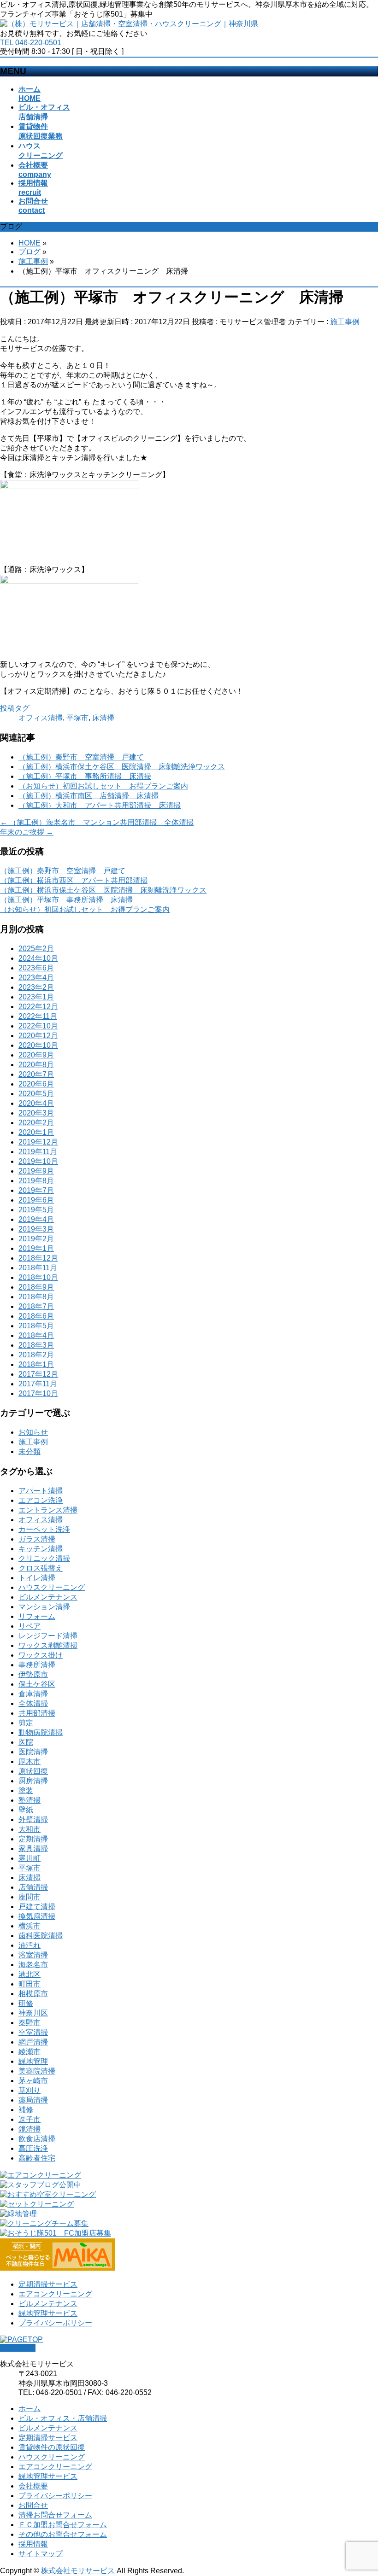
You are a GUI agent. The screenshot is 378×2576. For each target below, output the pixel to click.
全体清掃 (33, 1703)
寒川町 (30, 1858)
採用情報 (33, 2544)
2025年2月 (36, 949)
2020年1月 (36, 1132)
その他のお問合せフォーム (63, 2534)
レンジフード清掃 (48, 1636)
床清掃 (103, 718)
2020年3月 (36, 1113)
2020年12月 (38, 1036)
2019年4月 (36, 1219)
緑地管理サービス (48, 2313)
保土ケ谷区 (37, 1684)
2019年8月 (36, 1181)
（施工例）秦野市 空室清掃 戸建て (81, 757)
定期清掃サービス (48, 2284)
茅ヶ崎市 (33, 2081)
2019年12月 (38, 1142)
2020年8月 (36, 1065)
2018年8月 (36, 1297)
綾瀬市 (30, 2052)
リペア (30, 1626)
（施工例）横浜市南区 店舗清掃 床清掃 (89, 796)
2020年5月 (36, 1094)
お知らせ (33, 1432)
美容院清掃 (37, 2071)
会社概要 (33, 2486)
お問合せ (33, 2505)
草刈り (30, 2090)
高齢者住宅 (37, 2158)
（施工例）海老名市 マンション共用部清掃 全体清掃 (97, 822)
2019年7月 (36, 1190)
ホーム (30, 2409)
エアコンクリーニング (55, 2294)
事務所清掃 (37, 1665)
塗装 (26, 1790)
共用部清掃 (37, 1713)
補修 (26, 2110)
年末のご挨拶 (27, 832)
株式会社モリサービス (78, 2571)
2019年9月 (36, 1171)
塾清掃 (30, 1800)
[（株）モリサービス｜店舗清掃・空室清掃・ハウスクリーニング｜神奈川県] (129, 24)
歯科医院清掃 (41, 1936)
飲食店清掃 (37, 2139)
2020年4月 (36, 1103)
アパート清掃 (41, 1491)
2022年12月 (38, 1007)
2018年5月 (36, 1326)
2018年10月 (38, 1277)
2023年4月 (36, 978)
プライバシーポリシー (55, 2323)
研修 (26, 2003)
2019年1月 (36, 1248)
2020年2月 (36, 1123)
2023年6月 (36, 968)
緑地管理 (33, 2061)
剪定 (26, 1723)
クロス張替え (41, 1568)
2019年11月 (38, 1152)
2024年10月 (38, 958)
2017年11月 (38, 1384)
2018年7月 (36, 1306)
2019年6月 (36, 1200)
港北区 (30, 1974)
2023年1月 (36, 997)
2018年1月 (36, 1364)
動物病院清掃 (41, 1732)
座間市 (30, 1897)
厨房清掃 (33, 1781)
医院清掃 (33, 1752)
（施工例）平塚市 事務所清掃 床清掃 (85, 776)
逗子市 (30, 2119)
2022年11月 (38, 1016)
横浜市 (30, 1926)
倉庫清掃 (33, 1694)
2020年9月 (36, 1055)
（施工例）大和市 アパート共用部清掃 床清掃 (100, 805)
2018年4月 (36, 1335)
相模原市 (33, 1994)
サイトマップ (41, 2554)
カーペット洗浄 (44, 1529)
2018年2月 (36, 1355)
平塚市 (77, 718)
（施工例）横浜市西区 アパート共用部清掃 (74, 880)
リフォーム (37, 1616)
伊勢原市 (33, 1674)
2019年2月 (36, 1239)
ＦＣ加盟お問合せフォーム (63, 2525)
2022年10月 (38, 1026)
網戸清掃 (33, 2042)
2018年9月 (36, 1287)
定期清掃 (33, 1839)
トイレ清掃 (37, 1578)
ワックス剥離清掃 (48, 1645)
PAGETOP (18, 2348)
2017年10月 (38, 1393)
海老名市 (33, 1965)
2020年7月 (36, 1074)
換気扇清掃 (37, 1916)
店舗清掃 (33, 1887)
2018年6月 (36, 1316)
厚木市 (30, 1761)
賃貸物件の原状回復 (52, 2447)
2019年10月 (38, 1161)
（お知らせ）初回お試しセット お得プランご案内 (103, 786)
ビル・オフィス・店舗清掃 (63, 2418)
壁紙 (26, 1810)
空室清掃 (33, 2032)
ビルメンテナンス (48, 1597)
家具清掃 (33, 1849)
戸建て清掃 (37, 1907)
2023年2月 (36, 987)
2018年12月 (38, 1258)
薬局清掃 (33, 2100)
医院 (26, 1742)
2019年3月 (36, 1229)
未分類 (30, 1452)
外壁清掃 (33, 1820)
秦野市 (30, 2023)
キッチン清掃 (41, 1549)
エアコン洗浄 (41, 1500)
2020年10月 (38, 1045)
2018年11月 (38, 1268)
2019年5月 (36, 1210)
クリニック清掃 (44, 1558)
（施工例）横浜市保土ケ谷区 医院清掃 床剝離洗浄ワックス (122, 767)
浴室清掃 (33, 1955)
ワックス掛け (41, 1655)
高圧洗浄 (33, 2148)
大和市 (30, 1829)
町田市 (30, 1984)
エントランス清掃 (48, 1510)
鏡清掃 (30, 2129)
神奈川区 (33, 2013)
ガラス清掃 (37, 1539)
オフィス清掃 (41, 718)
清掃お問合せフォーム (55, 2515)
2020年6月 (36, 1084)
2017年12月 (38, 1374)
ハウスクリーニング (52, 1587)
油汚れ (30, 1945)
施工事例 (345, 322)
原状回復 (33, 1771)
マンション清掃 (44, 1607)
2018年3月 (36, 1345)
